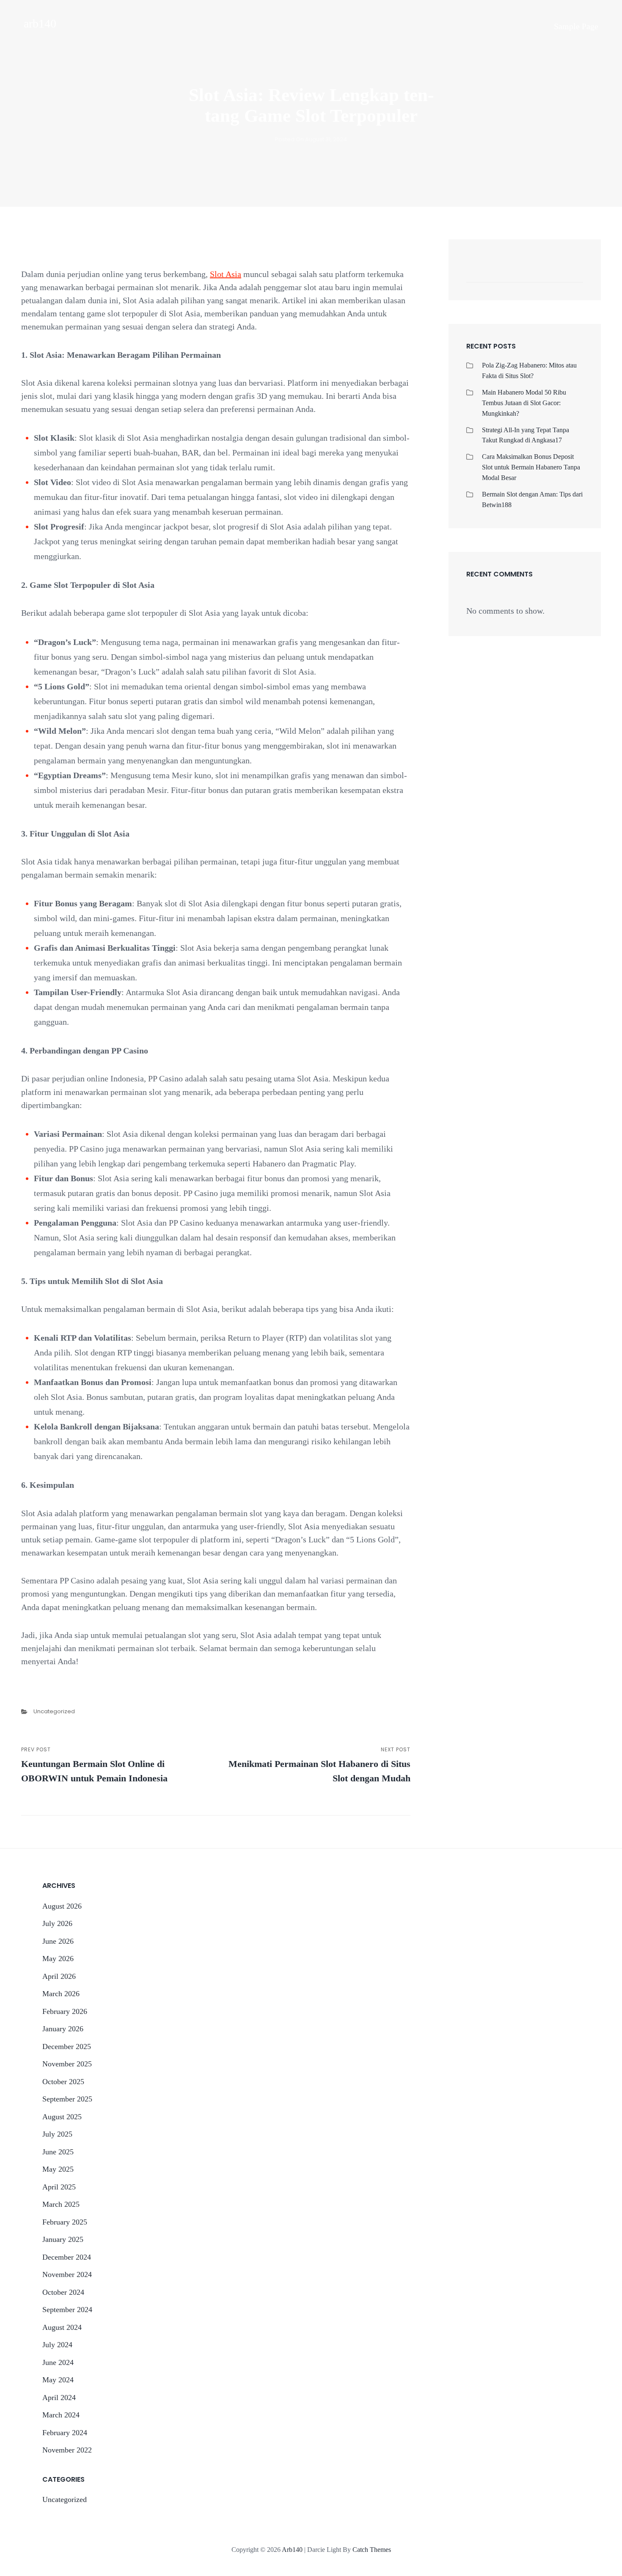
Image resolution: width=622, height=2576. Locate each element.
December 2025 (67, 2047)
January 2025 (63, 2239)
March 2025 (61, 2204)
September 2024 (67, 2310)
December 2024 (67, 2257)
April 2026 (59, 1976)
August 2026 (62, 1906)
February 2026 (65, 2011)
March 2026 (61, 1994)
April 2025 (59, 2187)
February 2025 (65, 2222)
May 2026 (58, 1959)
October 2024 (63, 2292)
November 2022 (67, 2450)
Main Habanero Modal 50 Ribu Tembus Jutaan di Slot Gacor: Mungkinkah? (524, 403)
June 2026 (58, 1941)
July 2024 (57, 2345)
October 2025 (63, 2082)
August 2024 (62, 2327)
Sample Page (576, 26)
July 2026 (57, 1923)
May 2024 (58, 2380)
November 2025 (67, 2064)
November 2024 (67, 2274)
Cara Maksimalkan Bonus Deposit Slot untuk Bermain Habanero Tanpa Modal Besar (531, 467)
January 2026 (63, 2029)
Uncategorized (54, 1711)
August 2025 (62, 2117)
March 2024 (61, 2415)
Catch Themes (372, 2550)
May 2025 (58, 2169)
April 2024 (59, 2398)
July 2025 (57, 2134)
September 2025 (67, 2099)
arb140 (40, 23)
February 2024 (65, 2433)
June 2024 (58, 2362)
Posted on (311, 139)
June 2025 (58, 2152)
